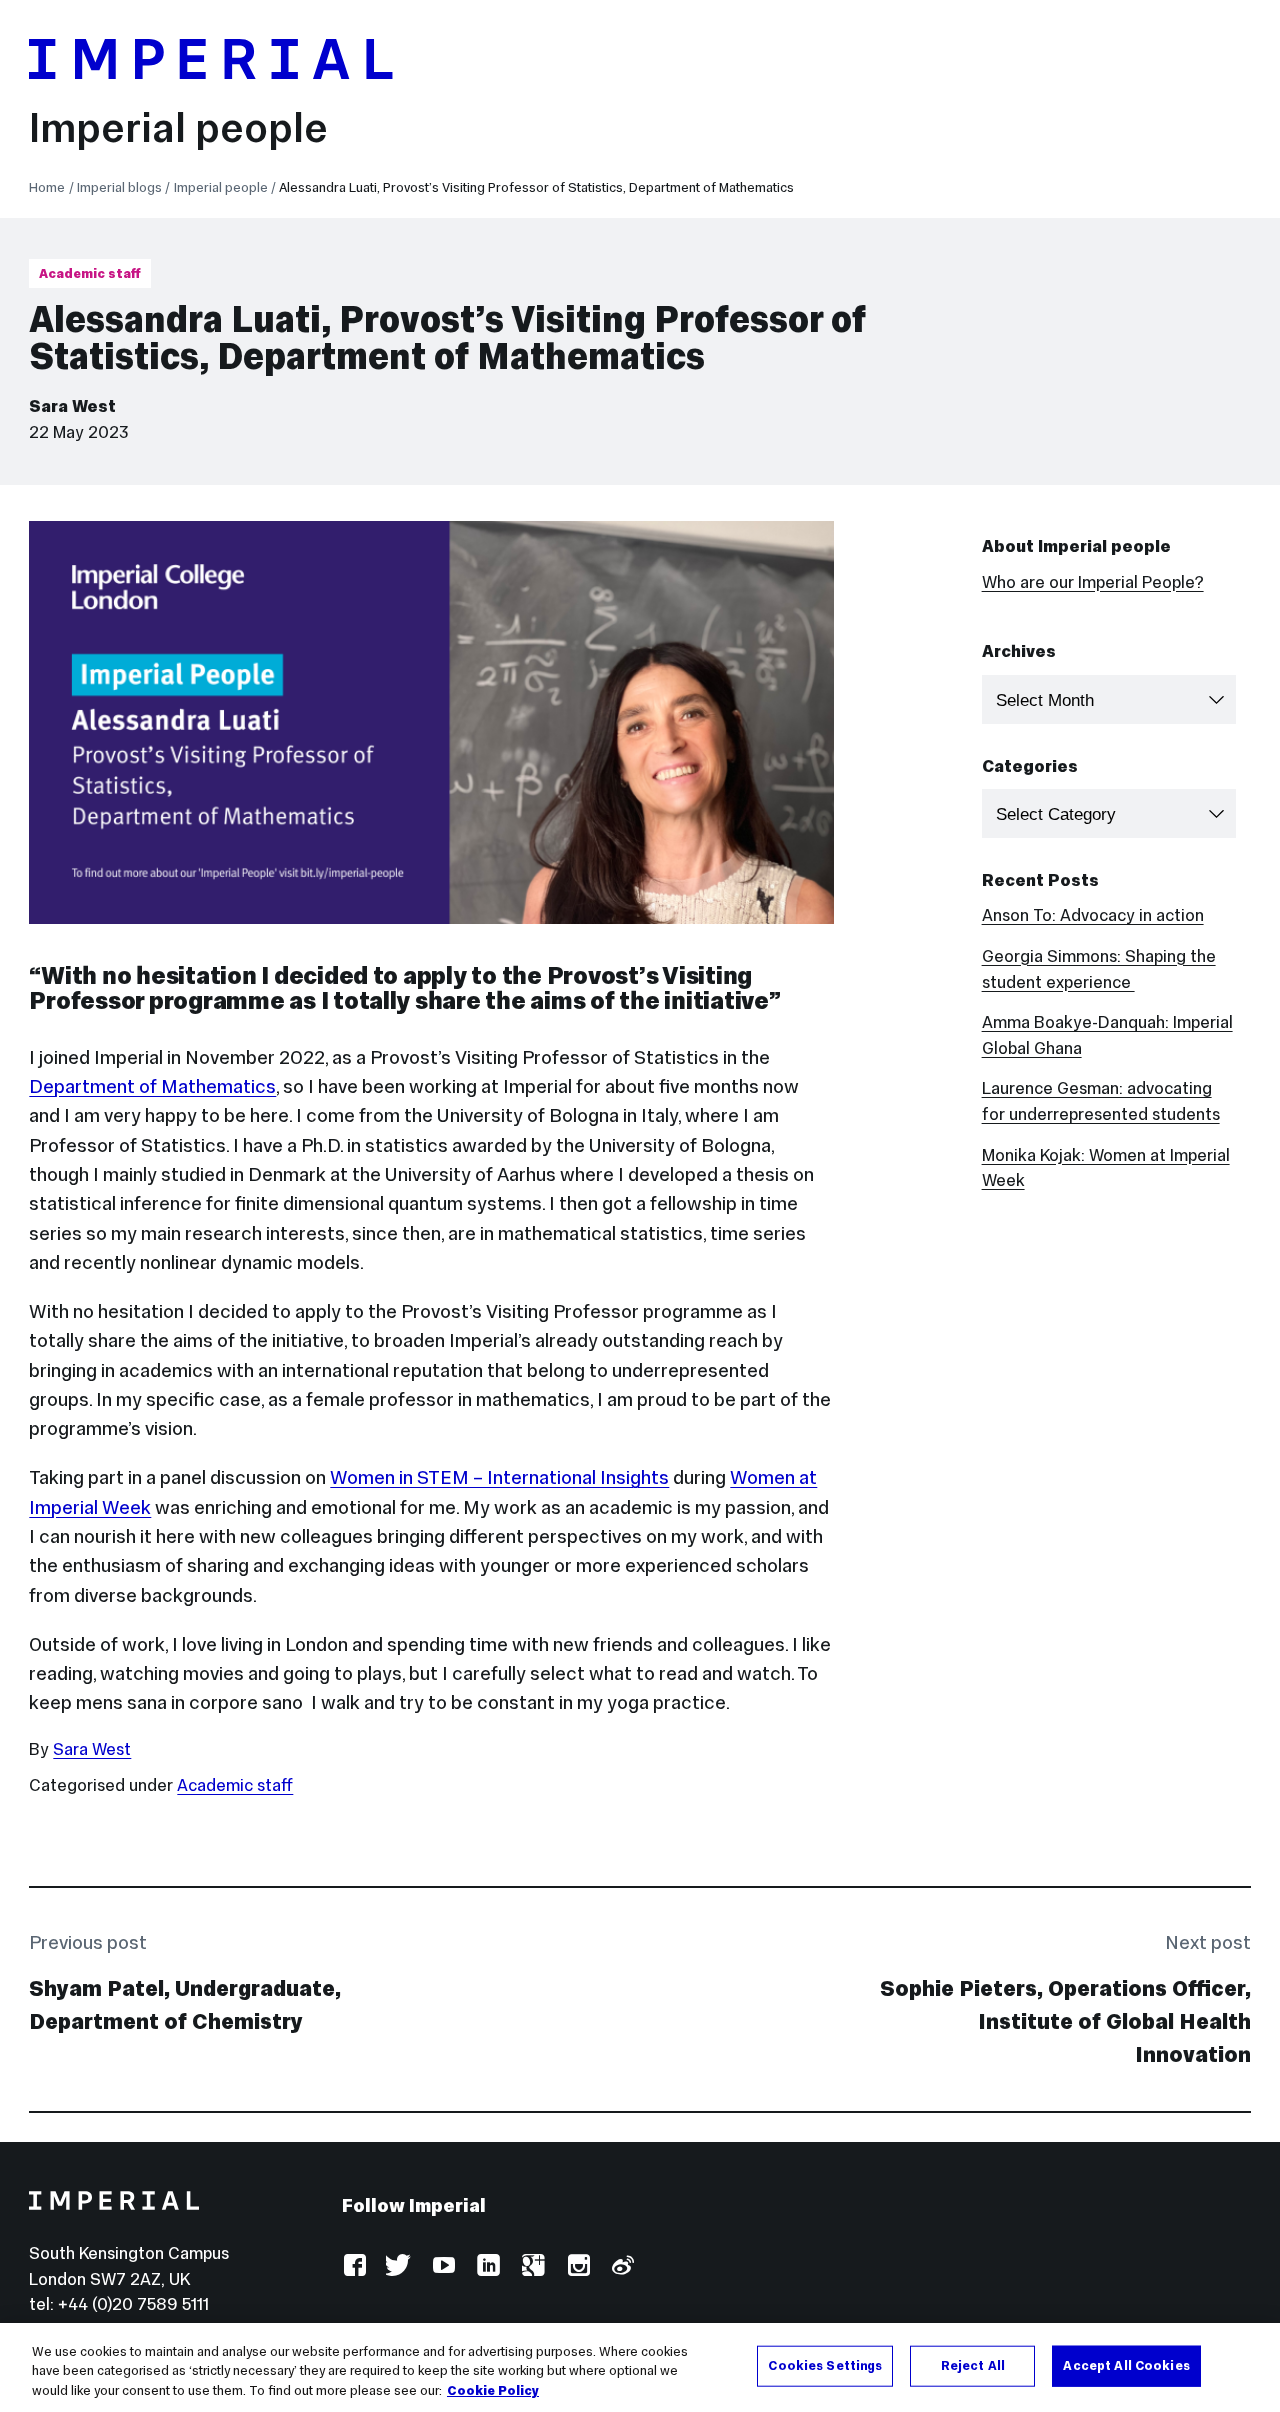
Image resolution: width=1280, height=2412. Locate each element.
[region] (640, 2367)
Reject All (973, 2365)
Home (47, 187)
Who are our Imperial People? (1093, 582)
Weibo (621, 2266)
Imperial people (178, 127)
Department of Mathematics (152, 1086)
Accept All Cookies (1126, 2365)
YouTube (443, 2266)
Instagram (577, 2266)
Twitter (398, 2266)
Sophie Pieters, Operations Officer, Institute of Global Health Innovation (1065, 2022)
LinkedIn (487, 2266)
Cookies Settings (825, 2365)
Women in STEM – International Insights (499, 1477)
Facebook (354, 2266)
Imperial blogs (119, 187)
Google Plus (532, 2266)
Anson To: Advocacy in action (1093, 915)
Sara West (72, 406)
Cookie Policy (493, 2391)
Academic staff (90, 273)
